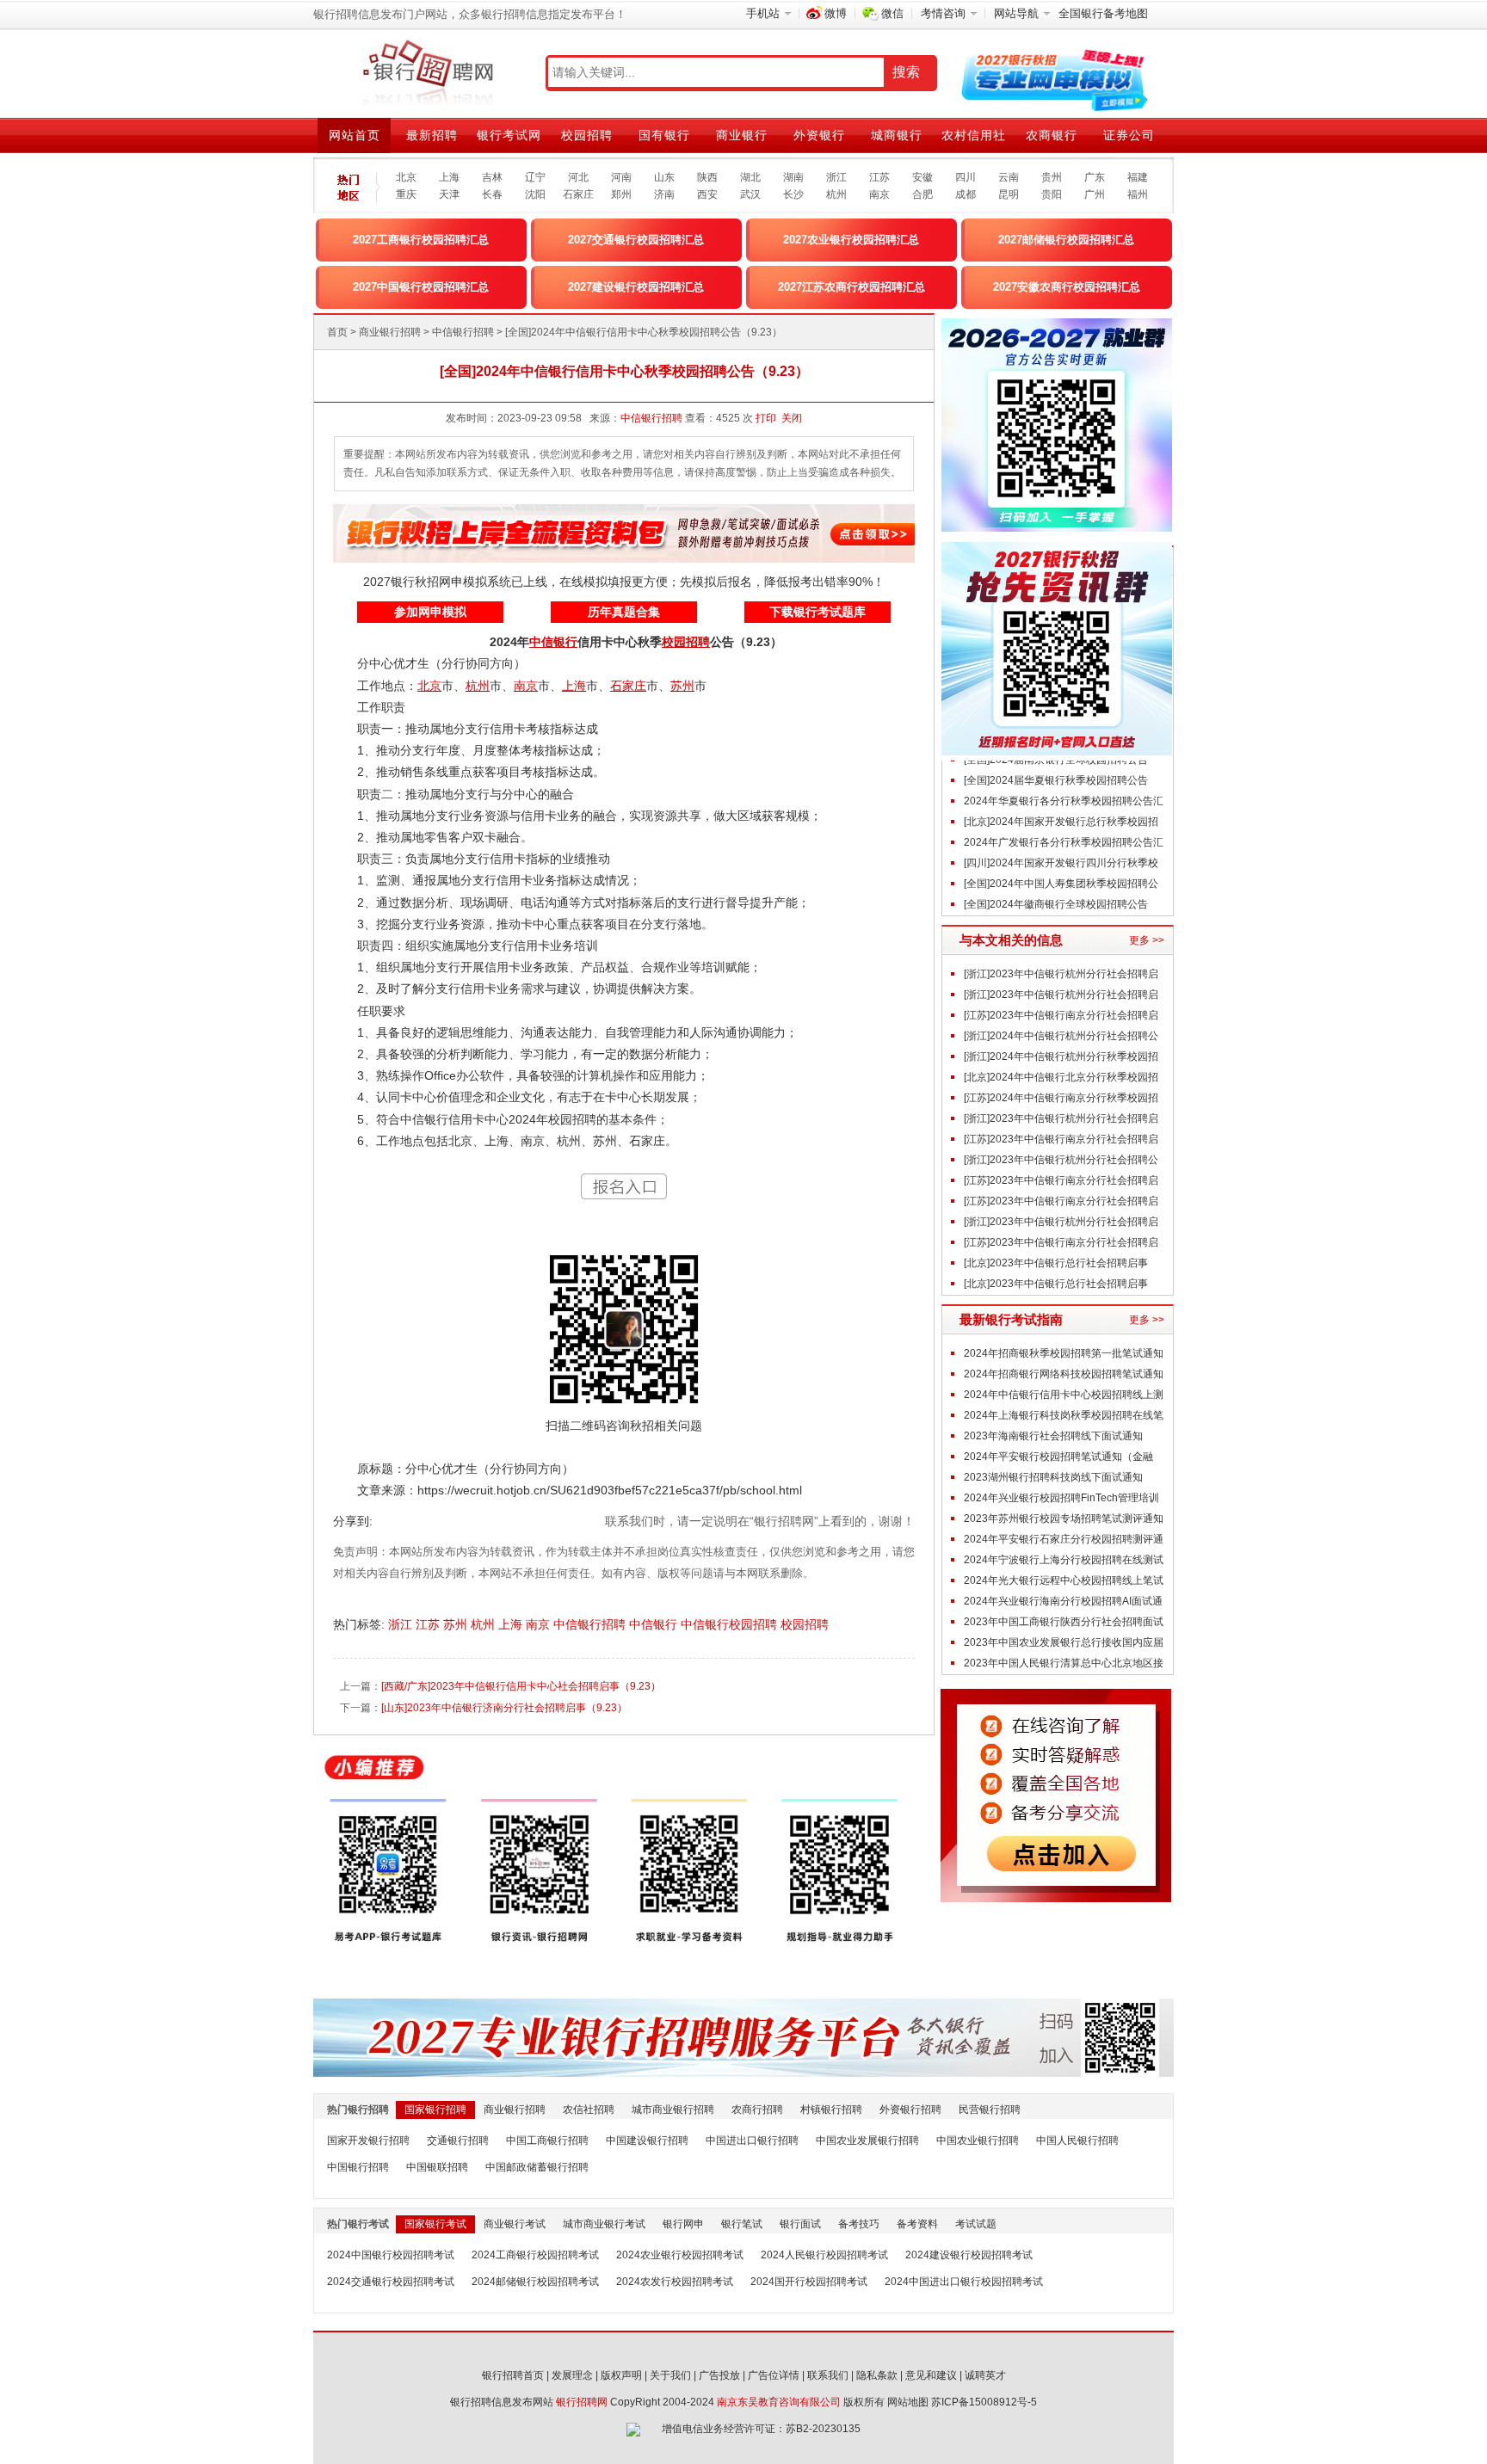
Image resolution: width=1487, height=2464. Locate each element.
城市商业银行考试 (604, 2224)
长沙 (793, 194)
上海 (449, 177)
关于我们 (670, 2375)
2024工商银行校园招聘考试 (535, 2255)
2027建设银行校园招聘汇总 (636, 287)
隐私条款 (877, 2375)
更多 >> (1147, 940)
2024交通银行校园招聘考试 (391, 2282)
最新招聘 (432, 135)
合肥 (922, 194)
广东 (1095, 177)
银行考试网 (509, 135)
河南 (621, 177)
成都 (966, 194)
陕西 (707, 177)
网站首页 (355, 135)
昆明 (1009, 194)
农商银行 (1052, 135)
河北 (578, 177)
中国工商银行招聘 (547, 2141)
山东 (664, 177)
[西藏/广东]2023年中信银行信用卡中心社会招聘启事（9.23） (521, 1686)
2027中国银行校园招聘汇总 (421, 287)
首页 (337, 332)
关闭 (792, 418)
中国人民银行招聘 (1077, 2141)
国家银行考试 (435, 2224)
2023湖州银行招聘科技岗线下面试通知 (1053, 1477)
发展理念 (572, 2375)
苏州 (457, 1624)
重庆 (406, 194)
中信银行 (655, 1624)
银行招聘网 (582, 2402)
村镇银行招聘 (831, 2110)
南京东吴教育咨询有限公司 (779, 2402)
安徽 (922, 177)
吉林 (492, 177)
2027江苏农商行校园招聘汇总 (851, 287)
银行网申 (683, 2224)
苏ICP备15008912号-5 (984, 2402)
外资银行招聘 (910, 2110)
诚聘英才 (985, 2375)
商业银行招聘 (390, 332)
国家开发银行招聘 (368, 2141)
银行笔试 (742, 2224)
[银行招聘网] (427, 73)
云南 (1009, 177)
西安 (707, 194)
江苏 (879, 177)
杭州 (836, 194)
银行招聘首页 (513, 2375)
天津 (449, 194)
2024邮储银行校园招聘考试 (535, 2282)
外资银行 (819, 135)
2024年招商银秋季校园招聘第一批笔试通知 (1064, 1353)
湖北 (750, 177)
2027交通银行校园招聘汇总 (636, 240)
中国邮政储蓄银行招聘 (537, 2167)
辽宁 (535, 177)
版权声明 (621, 2375)
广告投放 (719, 2375)
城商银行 (897, 135)
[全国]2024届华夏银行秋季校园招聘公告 (1056, 780)
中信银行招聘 (463, 332)
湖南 (793, 177)
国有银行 (664, 135)
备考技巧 (859, 2224)
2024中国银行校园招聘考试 (391, 2255)
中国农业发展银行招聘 (867, 2141)
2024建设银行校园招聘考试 (969, 2255)
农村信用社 (974, 135)
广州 (1095, 194)
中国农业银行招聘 (978, 2141)
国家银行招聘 (435, 2110)
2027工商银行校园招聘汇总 (421, 240)
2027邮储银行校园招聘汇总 (1066, 240)
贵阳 (1052, 194)
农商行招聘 (757, 2110)
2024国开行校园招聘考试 (809, 2282)
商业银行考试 (515, 2224)
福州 (1138, 194)
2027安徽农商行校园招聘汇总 (1067, 287)
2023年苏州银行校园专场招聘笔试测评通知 (1064, 1518)
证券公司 (1129, 135)
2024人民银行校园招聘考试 (824, 2255)
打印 (766, 418)
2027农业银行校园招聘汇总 (851, 240)
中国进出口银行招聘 (752, 2141)
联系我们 (828, 2375)
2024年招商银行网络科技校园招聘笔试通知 (1064, 1374)
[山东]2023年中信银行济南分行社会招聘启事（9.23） (504, 1708)
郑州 (621, 194)
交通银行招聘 (458, 2141)
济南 (664, 194)
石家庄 (578, 194)
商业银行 (742, 135)
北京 (406, 177)
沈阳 (535, 194)
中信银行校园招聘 (731, 1624)
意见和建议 (931, 2375)
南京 (879, 194)
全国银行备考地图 (1103, 13)
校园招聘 (587, 135)
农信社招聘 (589, 2110)
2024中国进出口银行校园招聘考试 (964, 2282)
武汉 (750, 194)
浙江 (836, 177)
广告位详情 (774, 2375)
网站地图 (908, 2402)
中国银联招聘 (437, 2167)
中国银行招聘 (358, 2167)
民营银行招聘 (990, 2110)
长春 (492, 194)
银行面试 (800, 2224)
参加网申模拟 (430, 612)
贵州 (1052, 177)
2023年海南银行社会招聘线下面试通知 (1053, 1436)
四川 (966, 177)
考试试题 (976, 2224)
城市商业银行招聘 (673, 2110)
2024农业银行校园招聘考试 (680, 2255)
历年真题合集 (624, 612)
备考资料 (917, 2224)
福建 (1138, 177)
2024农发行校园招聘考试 (675, 2282)
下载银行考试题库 (818, 612)
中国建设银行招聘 (647, 2141)
